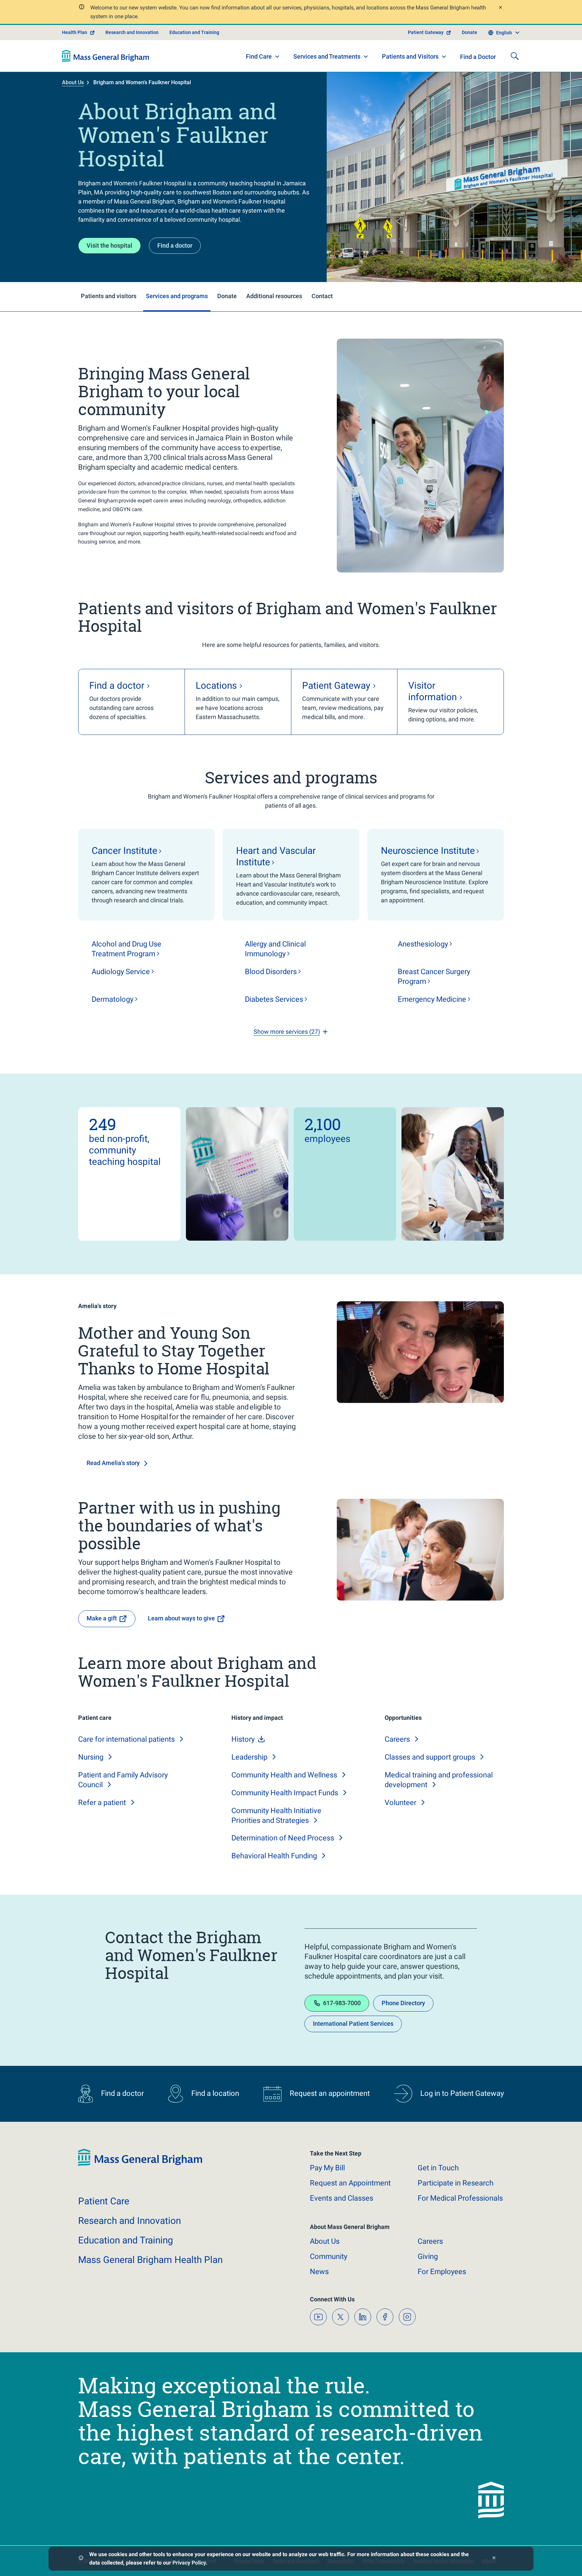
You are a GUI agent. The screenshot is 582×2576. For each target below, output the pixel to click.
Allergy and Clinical (275, 949)
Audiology (121, 972)
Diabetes (274, 999)
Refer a (102, 1803)
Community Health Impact (285, 1793)
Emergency (432, 999)
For (442, 2272)
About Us (73, 82)
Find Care (259, 56)
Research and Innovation (132, 32)
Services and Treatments (327, 56)
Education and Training (194, 32)
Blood (271, 972)
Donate (470, 32)
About (325, 2241)
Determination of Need (283, 1838)
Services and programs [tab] (177, 296)
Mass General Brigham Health (150, 2260)
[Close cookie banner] (494, 2559)
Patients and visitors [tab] (109, 296)
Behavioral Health (274, 1856)
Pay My (327, 2168)
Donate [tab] (227, 296)
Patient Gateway (426, 32)
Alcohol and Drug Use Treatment (126, 949)
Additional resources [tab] (274, 296)
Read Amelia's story (113, 1463)
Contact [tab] (322, 296)
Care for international (126, 1739)
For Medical (460, 2198)
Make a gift (102, 1618)
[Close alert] (500, 8)
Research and (130, 2221)
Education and (126, 2240)
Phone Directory (403, 2003)
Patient (104, 2201)
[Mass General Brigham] (106, 56)
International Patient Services (353, 2024)
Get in (438, 2168)
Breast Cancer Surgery (434, 976)
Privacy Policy (189, 2563)
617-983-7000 (342, 2003)
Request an (350, 2183)
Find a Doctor (478, 57)
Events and (342, 2198)
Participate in (456, 2183)
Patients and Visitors (410, 56)
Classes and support (430, 1757)
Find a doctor (175, 245)
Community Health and (284, 1775)
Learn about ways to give (181, 1618)
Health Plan (75, 32)
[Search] (515, 56)
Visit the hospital (109, 245)
